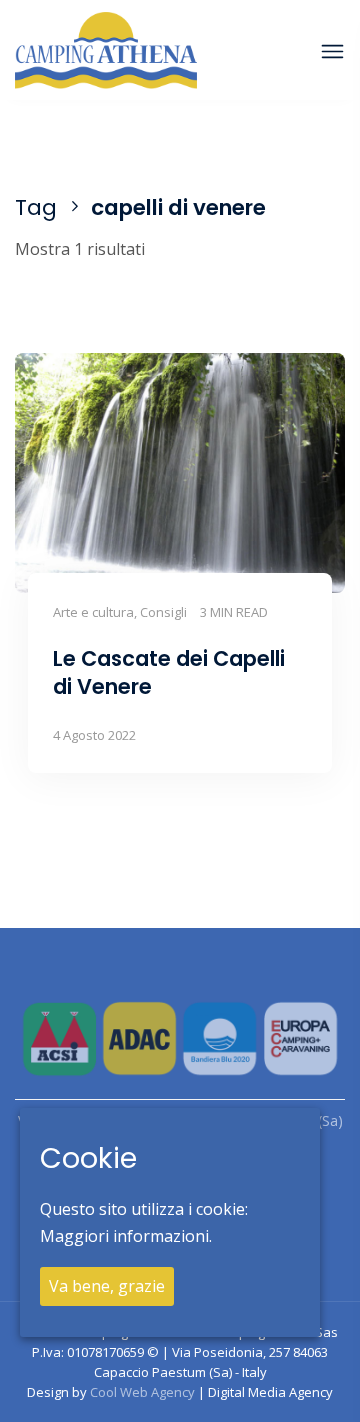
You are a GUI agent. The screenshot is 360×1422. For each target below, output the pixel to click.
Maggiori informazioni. (126, 1236)
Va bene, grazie (107, 1286)
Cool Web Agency (142, 1392)
